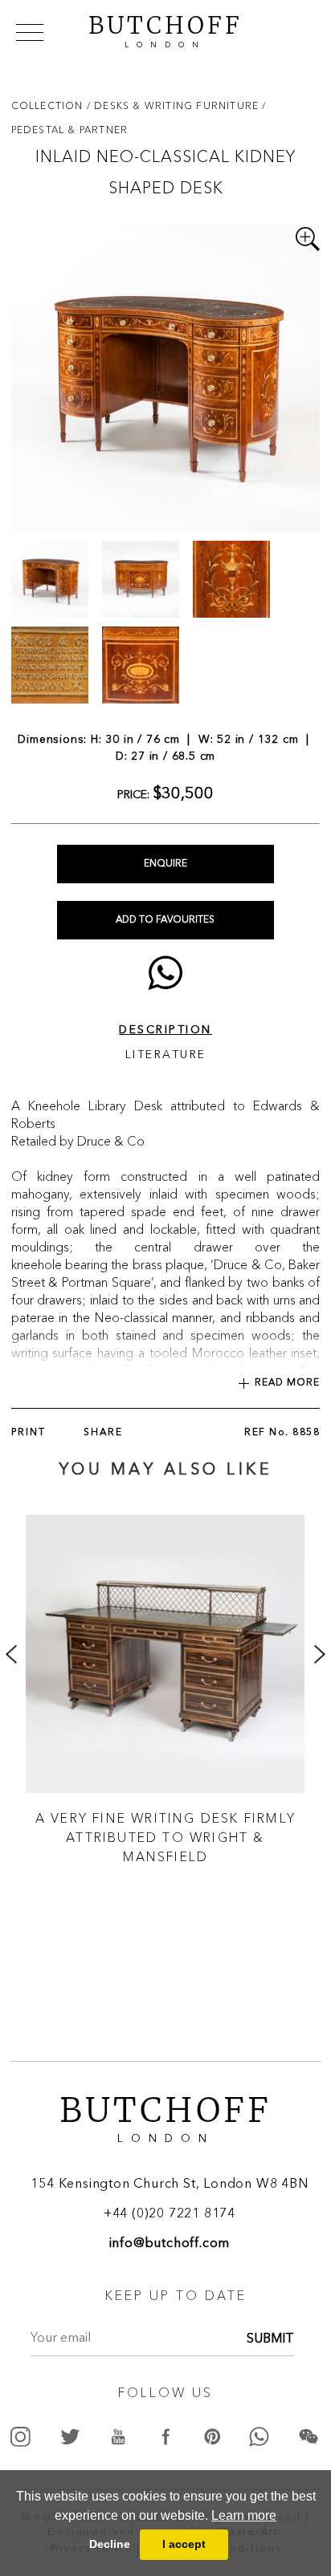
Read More (287, 1383)
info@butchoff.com (170, 2244)
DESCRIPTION (165, 1030)
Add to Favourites (165, 920)
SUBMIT (270, 2339)
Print (29, 1433)
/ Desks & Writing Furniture (175, 105)
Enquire (165, 864)
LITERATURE (166, 1055)
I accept (184, 2544)
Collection (49, 105)
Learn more (244, 2515)
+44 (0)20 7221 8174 (170, 2214)
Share (103, 1433)
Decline (110, 2544)
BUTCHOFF (165, 30)
